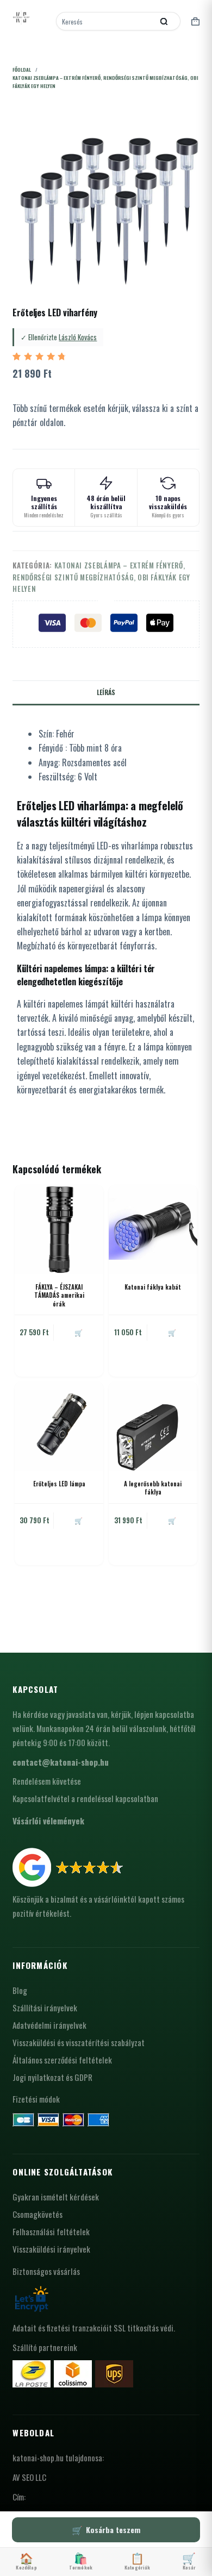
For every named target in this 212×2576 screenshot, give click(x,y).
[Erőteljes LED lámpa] (59, 1426)
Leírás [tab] (106, 692)
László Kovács (78, 337)
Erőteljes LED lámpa (59, 1484)
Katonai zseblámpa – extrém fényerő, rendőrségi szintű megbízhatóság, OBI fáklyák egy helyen (101, 577)
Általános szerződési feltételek (62, 2060)
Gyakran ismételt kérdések (56, 2197)
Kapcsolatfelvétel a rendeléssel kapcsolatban (85, 1798)
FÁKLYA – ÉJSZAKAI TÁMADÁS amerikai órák (59, 1295)
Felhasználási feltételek (51, 2231)
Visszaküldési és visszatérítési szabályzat (79, 2042)
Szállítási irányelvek (45, 2008)
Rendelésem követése (47, 1781)
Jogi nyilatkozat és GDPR (52, 2077)
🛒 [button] (79, 1332)
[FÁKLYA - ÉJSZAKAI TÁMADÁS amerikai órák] (59, 1230)
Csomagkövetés (38, 2214)
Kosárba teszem (113, 2530)
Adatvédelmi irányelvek (49, 2025)
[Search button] (164, 21)
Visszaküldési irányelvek (51, 2249)
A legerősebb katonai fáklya (153, 1488)
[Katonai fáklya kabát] (153, 1230)
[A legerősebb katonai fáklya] (153, 1426)
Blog (20, 1990)
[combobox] (106, 21)
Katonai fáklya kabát (153, 1287)
